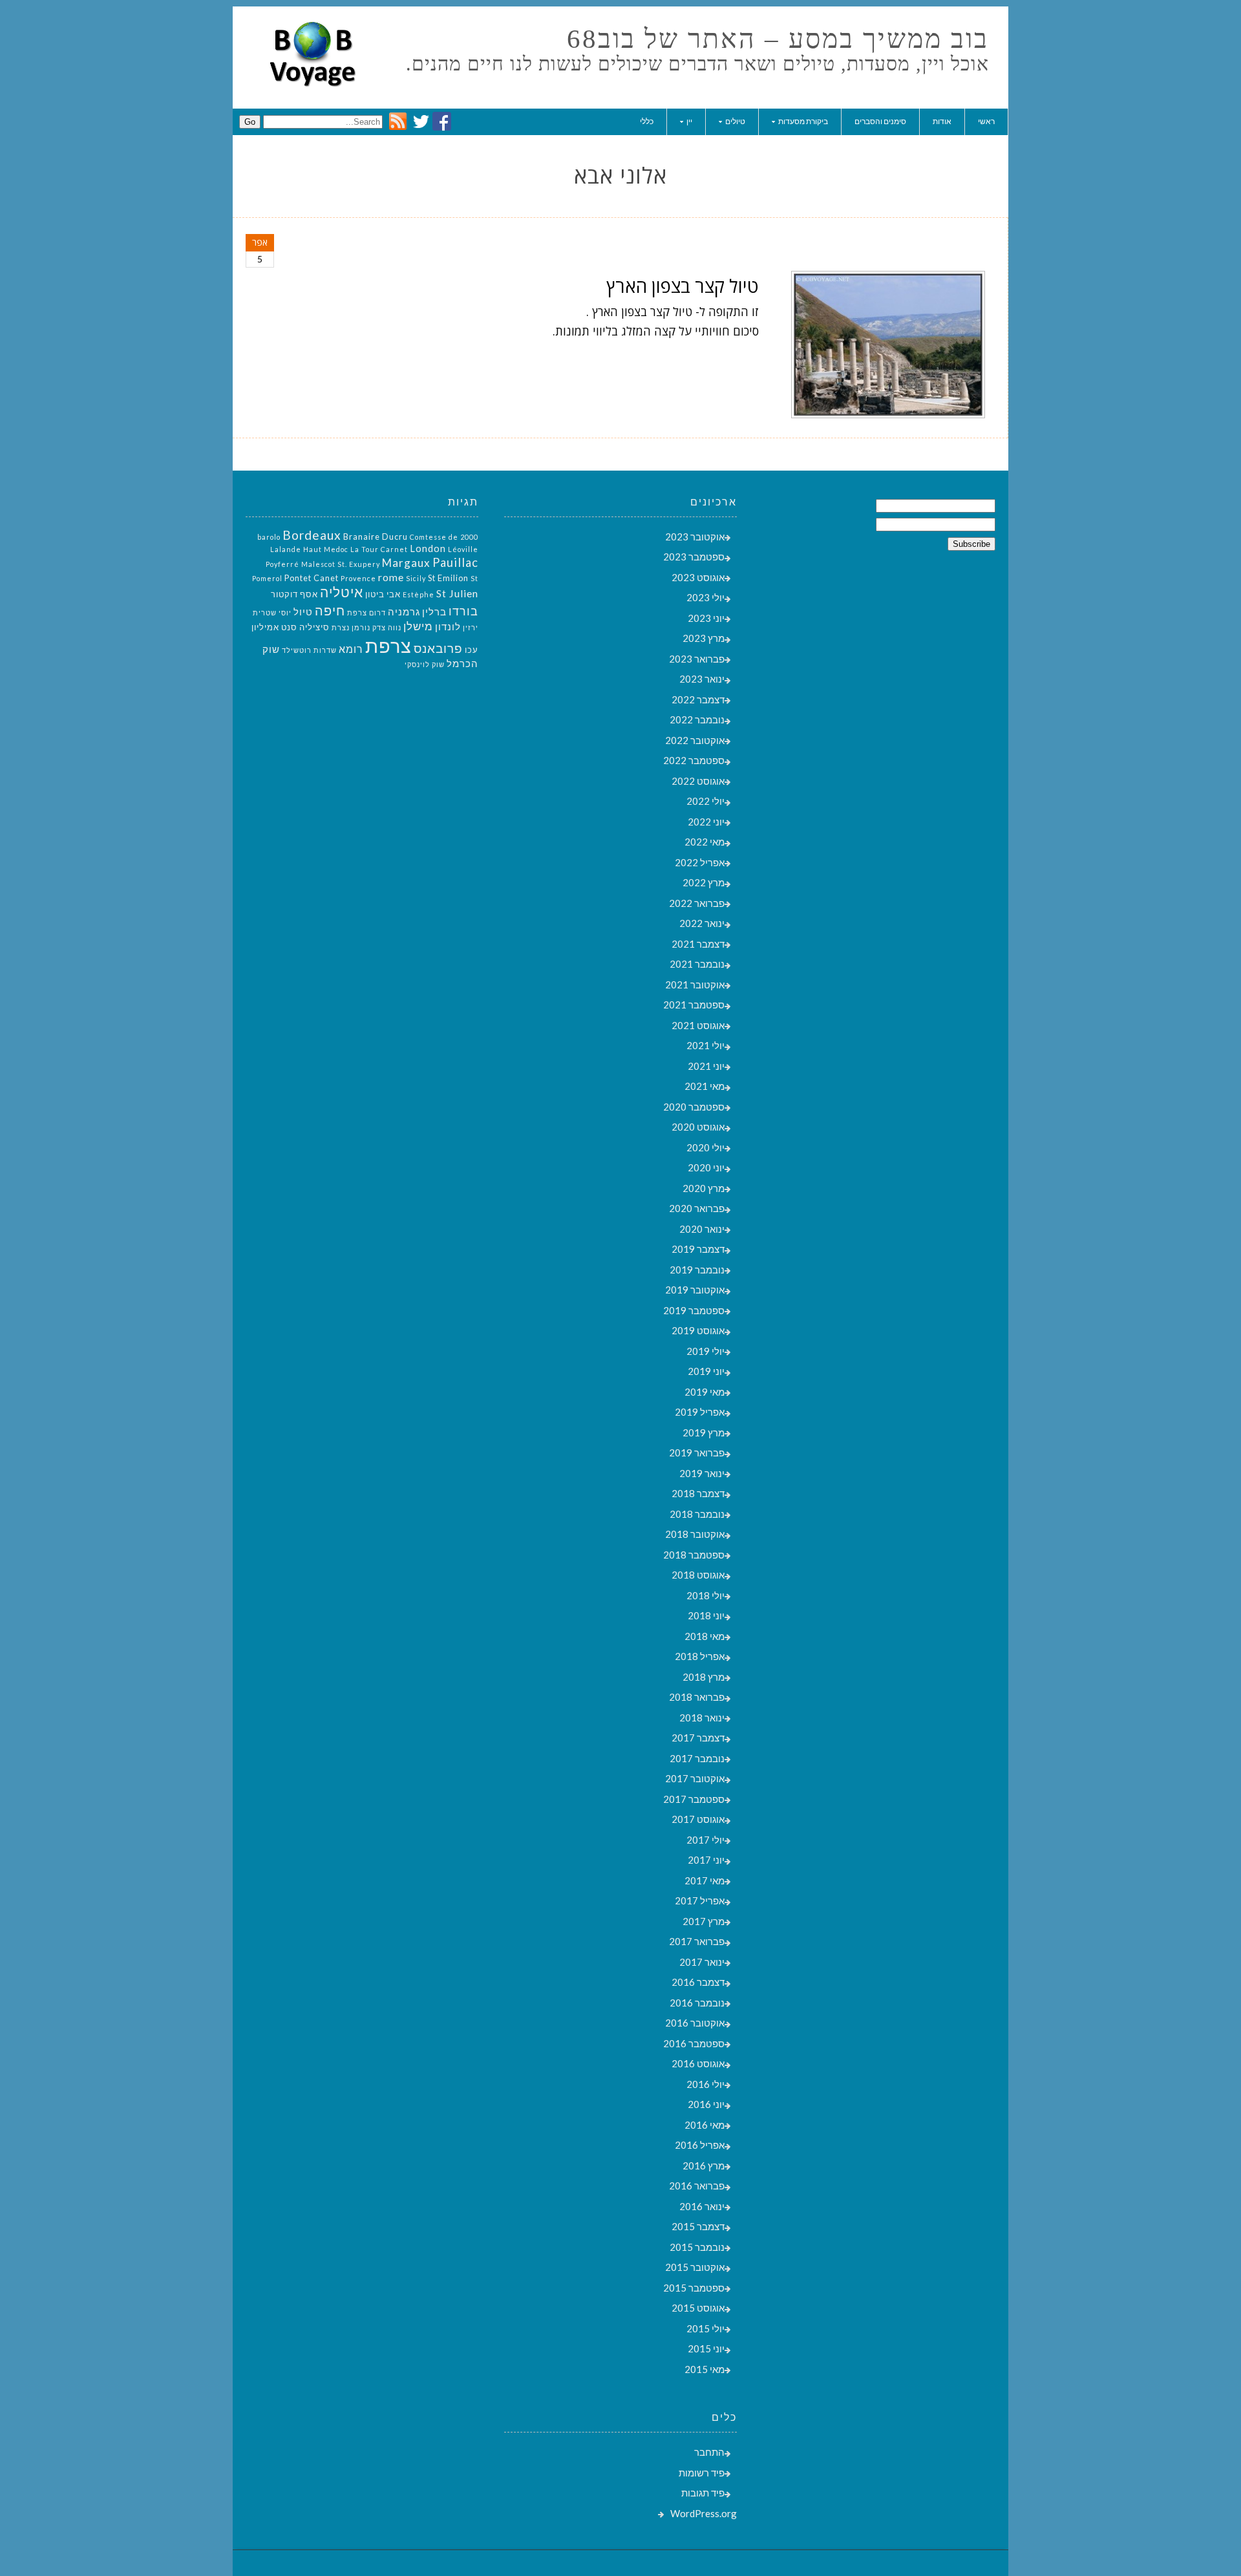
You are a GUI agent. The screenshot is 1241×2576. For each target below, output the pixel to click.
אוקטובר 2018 (695, 1534)
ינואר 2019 (702, 1473)
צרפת (388, 645)
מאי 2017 (705, 1880)
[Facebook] (442, 127)
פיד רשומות (702, 2473)
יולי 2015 (705, 2328)
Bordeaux (312, 535)
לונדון (448, 627)
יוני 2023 (706, 618)
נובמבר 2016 (697, 2003)
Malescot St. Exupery (341, 564)
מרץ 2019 (704, 1432)
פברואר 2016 (697, 2186)
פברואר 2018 (697, 1697)
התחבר (709, 2452)
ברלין (434, 612)
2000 (469, 537)
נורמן (361, 627)
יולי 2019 (705, 1351)
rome (391, 577)
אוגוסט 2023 (698, 577)
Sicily (416, 578)
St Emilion (448, 578)
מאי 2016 (705, 2125)
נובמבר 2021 (697, 964)
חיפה (330, 610)
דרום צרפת (366, 612)
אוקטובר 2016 (695, 2023)
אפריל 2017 (700, 1900)
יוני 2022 (706, 822)
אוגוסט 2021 (698, 1025)
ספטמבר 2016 (694, 2043)
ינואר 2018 (702, 1718)
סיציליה (314, 627)
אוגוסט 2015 (698, 2308)
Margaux (406, 563)
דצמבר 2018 (698, 1493)
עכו (472, 650)
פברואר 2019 (697, 1453)
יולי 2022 (705, 801)
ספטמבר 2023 (694, 557)
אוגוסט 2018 (698, 1575)
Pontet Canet (312, 578)
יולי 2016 (705, 2084)
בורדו (463, 611)
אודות (942, 121)
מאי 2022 (705, 842)
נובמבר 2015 (697, 2247)
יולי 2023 (705, 597)
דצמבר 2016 (698, 1982)
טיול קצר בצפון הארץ (683, 286)
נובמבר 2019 (697, 1270)
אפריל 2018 (700, 1656)
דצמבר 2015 (698, 2226)
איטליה (342, 592)
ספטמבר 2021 (694, 1005)
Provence (358, 578)
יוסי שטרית (272, 612)
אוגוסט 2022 (698, 781)
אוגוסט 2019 (698, 1330)
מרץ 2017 (704, 1921)
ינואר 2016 (702, 2206)
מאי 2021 (705, 1086)
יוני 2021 (706, 1066)
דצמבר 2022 (698, 699)
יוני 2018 (706, 1615)
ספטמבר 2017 (694, 1799)
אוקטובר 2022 (695, 740)
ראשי (986, 121)
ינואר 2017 (702, 1962)
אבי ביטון (383, 594)
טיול (303, 612)
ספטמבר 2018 (694, 1555)
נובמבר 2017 (697, 1758)
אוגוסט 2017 (698, 1819)
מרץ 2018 (704, 1677)
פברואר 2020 (697, 1208)
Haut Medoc (326, 549)
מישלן (418, 626)
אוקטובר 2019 (695, 1290)
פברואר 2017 (697, 1941)
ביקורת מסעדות (803, 121)
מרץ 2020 (704, 1188)
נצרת (341, 627)
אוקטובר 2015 (695, 2267)
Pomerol (267, 578)
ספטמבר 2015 (694, 2288)
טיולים (735, 121)
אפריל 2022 (700, 862)
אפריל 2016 (700, 2145)
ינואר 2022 (702, 923)
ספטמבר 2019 (694, 1310)
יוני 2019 (706, 1371)
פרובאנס (438, 648)
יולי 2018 (705, 1595)
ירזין (471, 627)
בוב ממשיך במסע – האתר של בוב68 (778, 39)
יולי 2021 (705, 1045)
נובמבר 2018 (697, 1514)
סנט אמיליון (274, 627)
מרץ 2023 (704, 638)
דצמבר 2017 (698, 1738)
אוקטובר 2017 (695, 1778)
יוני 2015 (706, 2348)
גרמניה (404, 612)
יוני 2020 (706, 1167)
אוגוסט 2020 (698, 1127)
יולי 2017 (705, 1840)
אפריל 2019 (700, 1412)
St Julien (457, 593)
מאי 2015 (705, 2369)
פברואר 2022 (697, 903)
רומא (351, 649)
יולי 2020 (705, 1147)
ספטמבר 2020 (694, 1107)
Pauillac (455, 562)
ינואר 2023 (702, 679)
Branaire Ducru (376, 537)
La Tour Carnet (379, 549)
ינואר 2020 (702, 1229)
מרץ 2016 (704, 2166)
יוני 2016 (706, 2104)
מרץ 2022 (704, 882)
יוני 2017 (706, 1860)
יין (689, 121)
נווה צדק (387, 627)
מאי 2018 (705, 1636)
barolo (269, 537)
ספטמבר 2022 (694, 760)
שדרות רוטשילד (309, 650)
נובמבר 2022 (697, 719)
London (428, 548)
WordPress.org (704, 2513)
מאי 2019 (705, 1392)
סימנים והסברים (880, 121)
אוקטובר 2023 (695, 537)
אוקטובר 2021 (695, 985)
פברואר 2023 (697, 659)
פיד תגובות (703, 2493)
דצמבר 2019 (698, 1249)
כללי (647, 121)
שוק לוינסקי (425, 664)
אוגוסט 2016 (698, 2063)
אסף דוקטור (294, 594)
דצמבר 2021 (698, 944)
